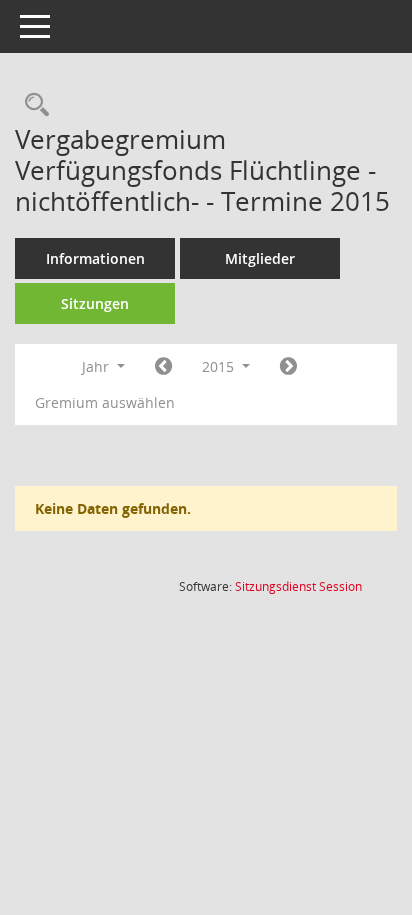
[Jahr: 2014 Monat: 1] (163, 367)
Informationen (95, 258)
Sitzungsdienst (298, 586)
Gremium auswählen (105, 402)
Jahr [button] (97, 366)
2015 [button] (220, 366)
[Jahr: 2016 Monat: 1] (288, 367)
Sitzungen (95, 303)
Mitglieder (260, 258)
